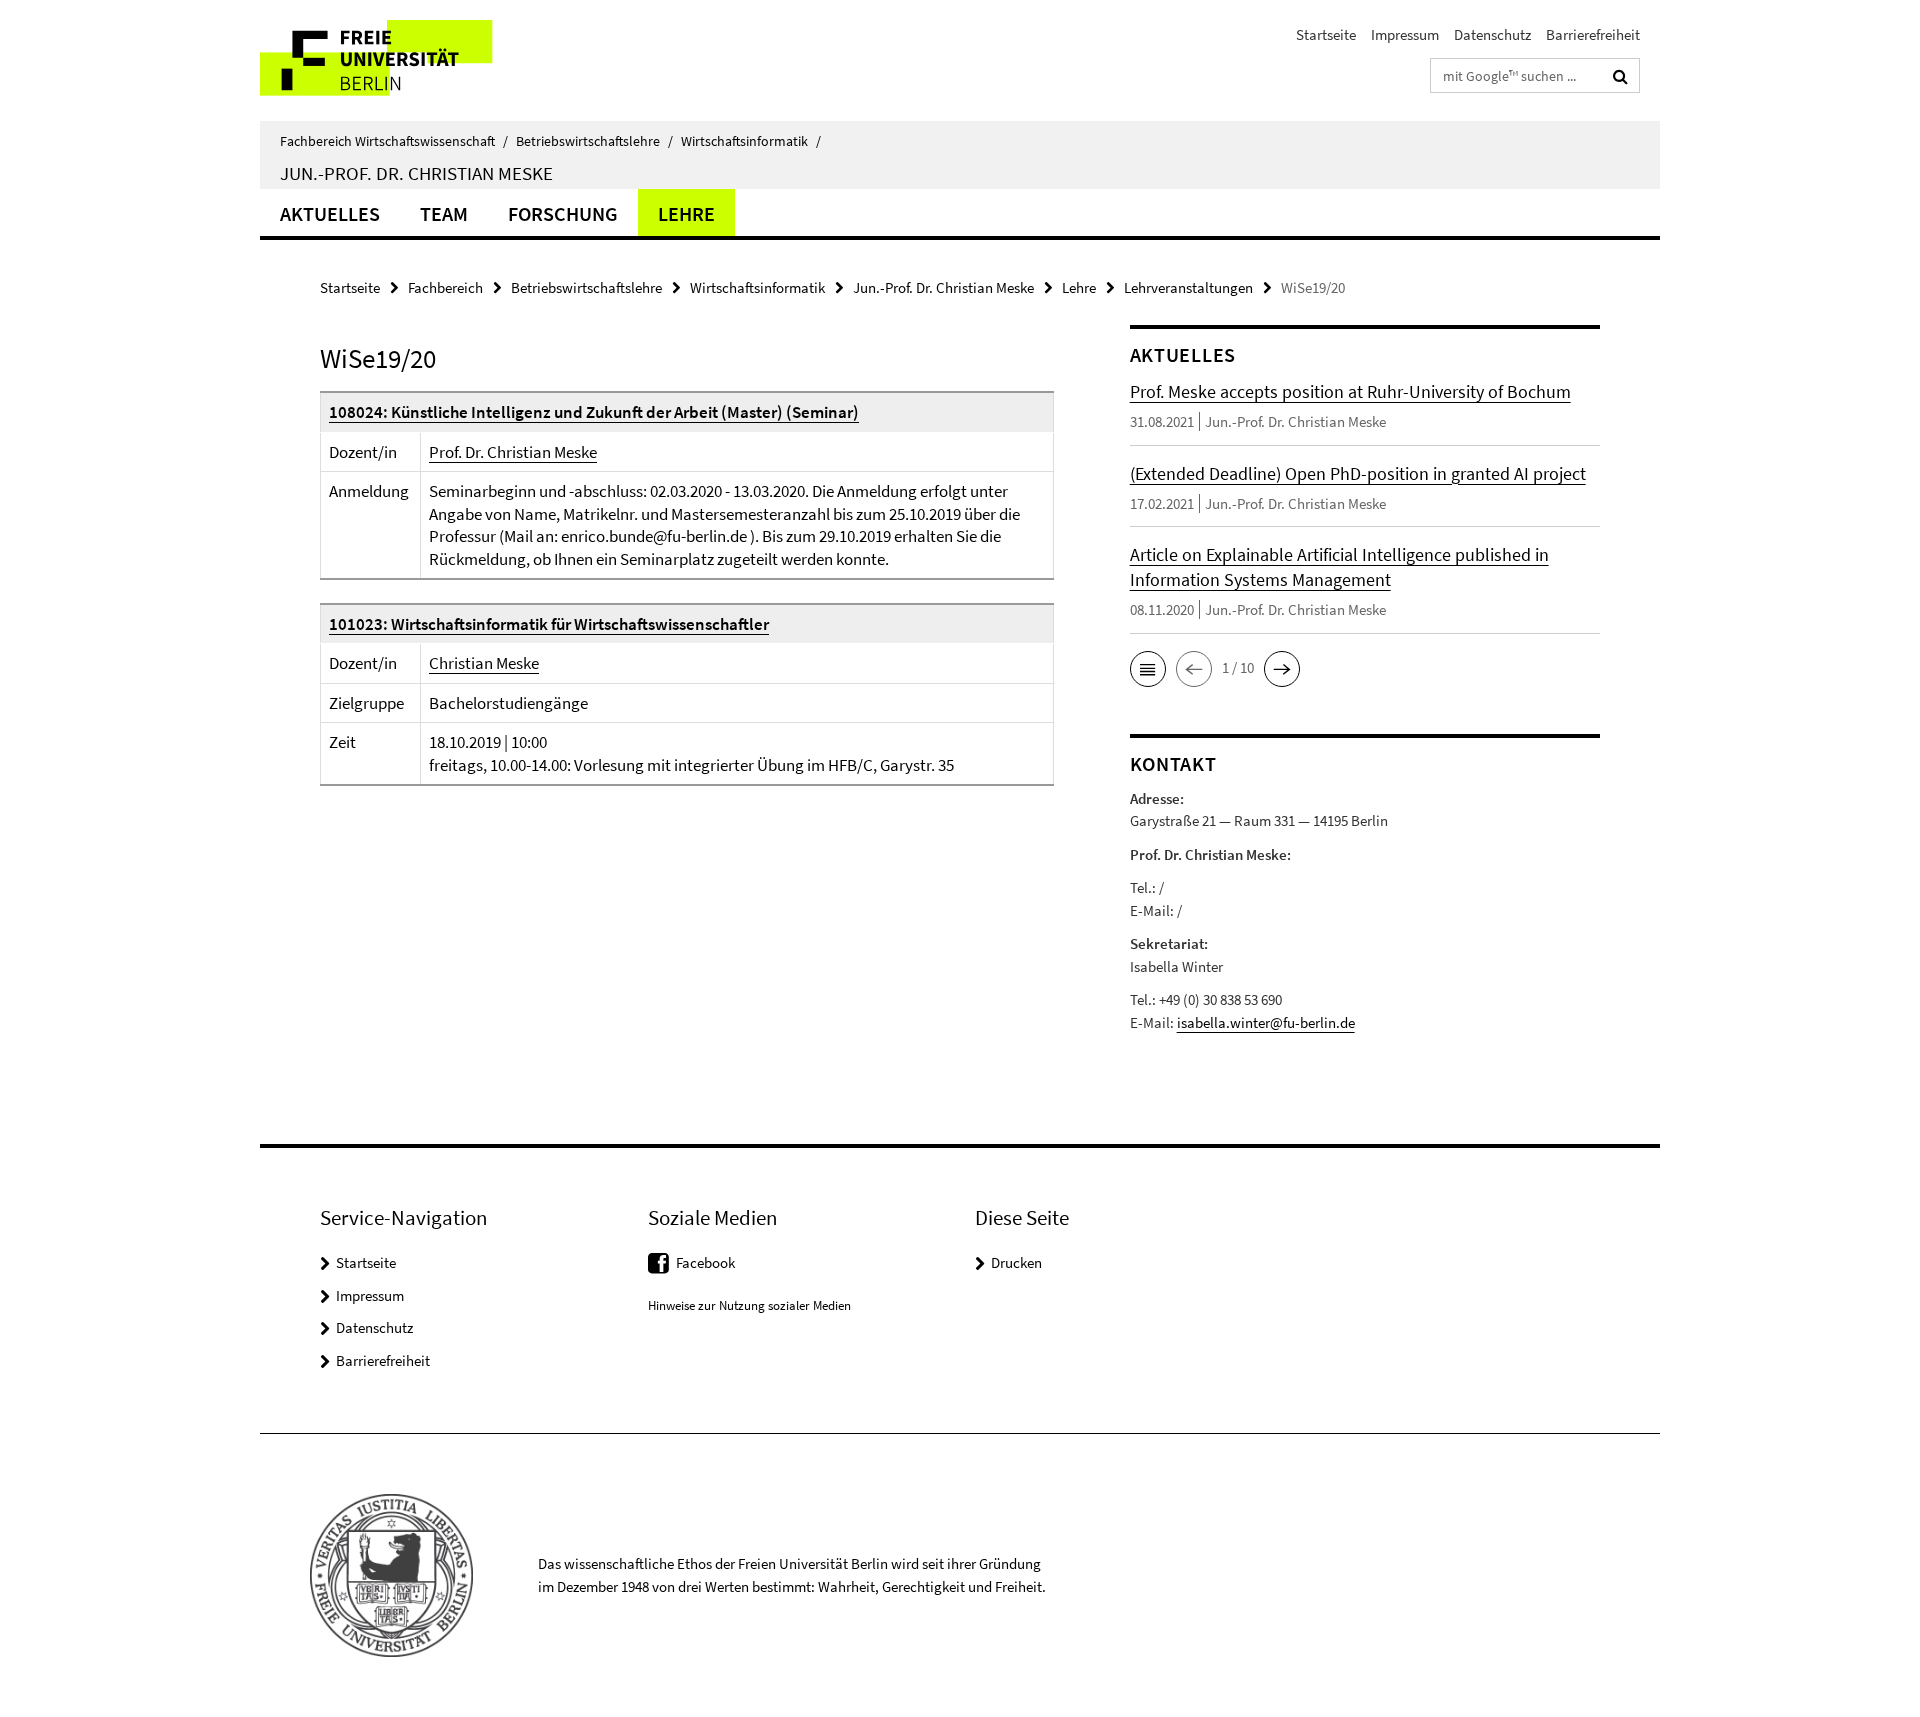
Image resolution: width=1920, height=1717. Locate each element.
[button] (1148, 669)
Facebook (705, 1262)
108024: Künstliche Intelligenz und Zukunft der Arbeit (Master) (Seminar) (594, 412)
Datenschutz (1492, 34)
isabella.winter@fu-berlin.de (1266, 1022)
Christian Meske (484, 663)
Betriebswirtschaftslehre (594, 141)
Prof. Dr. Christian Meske (513, 452)
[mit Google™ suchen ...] (1620, 76)
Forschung (563, 213)
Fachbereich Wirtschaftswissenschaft (394, 141)
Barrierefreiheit (1593, 34)
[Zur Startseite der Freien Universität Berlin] (427, 60)
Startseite (1326, 34)
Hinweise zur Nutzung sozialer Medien (749, 1305)
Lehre (686, 213)
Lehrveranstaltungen (1188, 287)
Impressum (1405, 34)
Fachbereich (445, 287)
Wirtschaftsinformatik (751, 141)
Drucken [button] (1016, 1262)
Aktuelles (330, 213)
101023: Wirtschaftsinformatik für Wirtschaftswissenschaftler (549, 624)
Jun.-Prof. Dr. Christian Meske (416, 173)
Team (444, 213)
